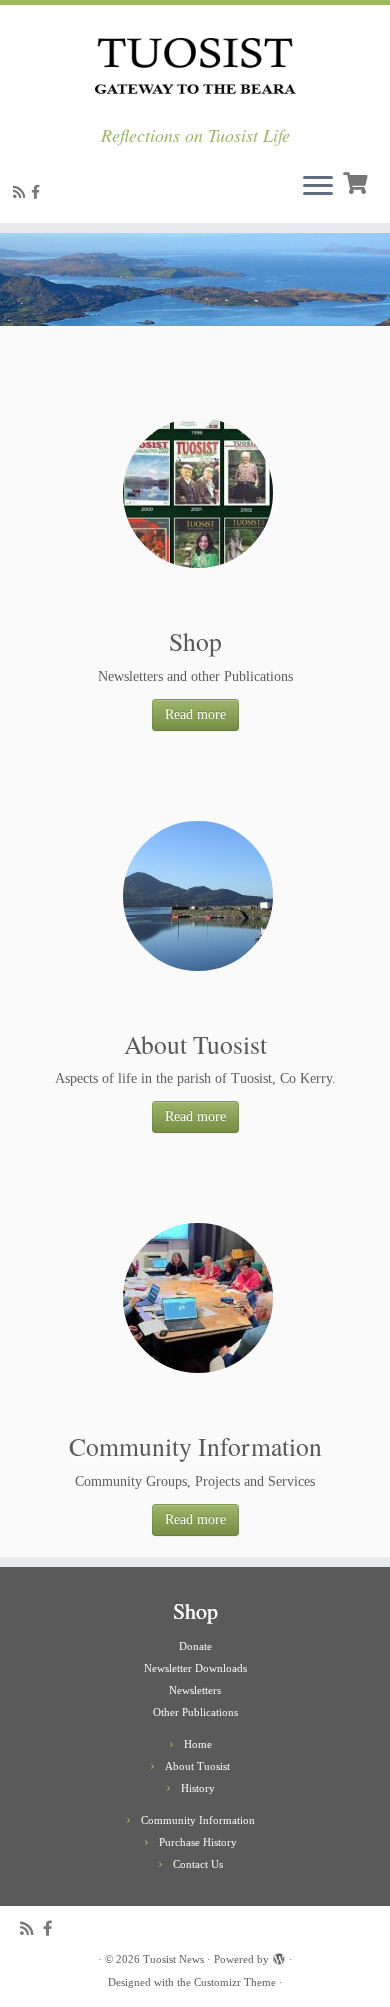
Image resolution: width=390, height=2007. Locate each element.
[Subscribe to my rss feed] (22, 192)
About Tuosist (197, 1766)
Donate (195, 1646)
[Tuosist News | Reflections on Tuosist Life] (195, 65)
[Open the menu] (318, 187)
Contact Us (198, 1864)
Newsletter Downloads (195, 1668)
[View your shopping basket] (357, 181)
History (198, 1788)
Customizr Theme (235, 1982)
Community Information (198, 1820)
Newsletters (195, 1690)
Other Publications (195, 1712)
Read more (195, 714)
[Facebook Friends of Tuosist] (38, 192)
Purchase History (198, 1842)
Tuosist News (173, 1959)
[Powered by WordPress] (279, 1956)
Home (198, 1744)
